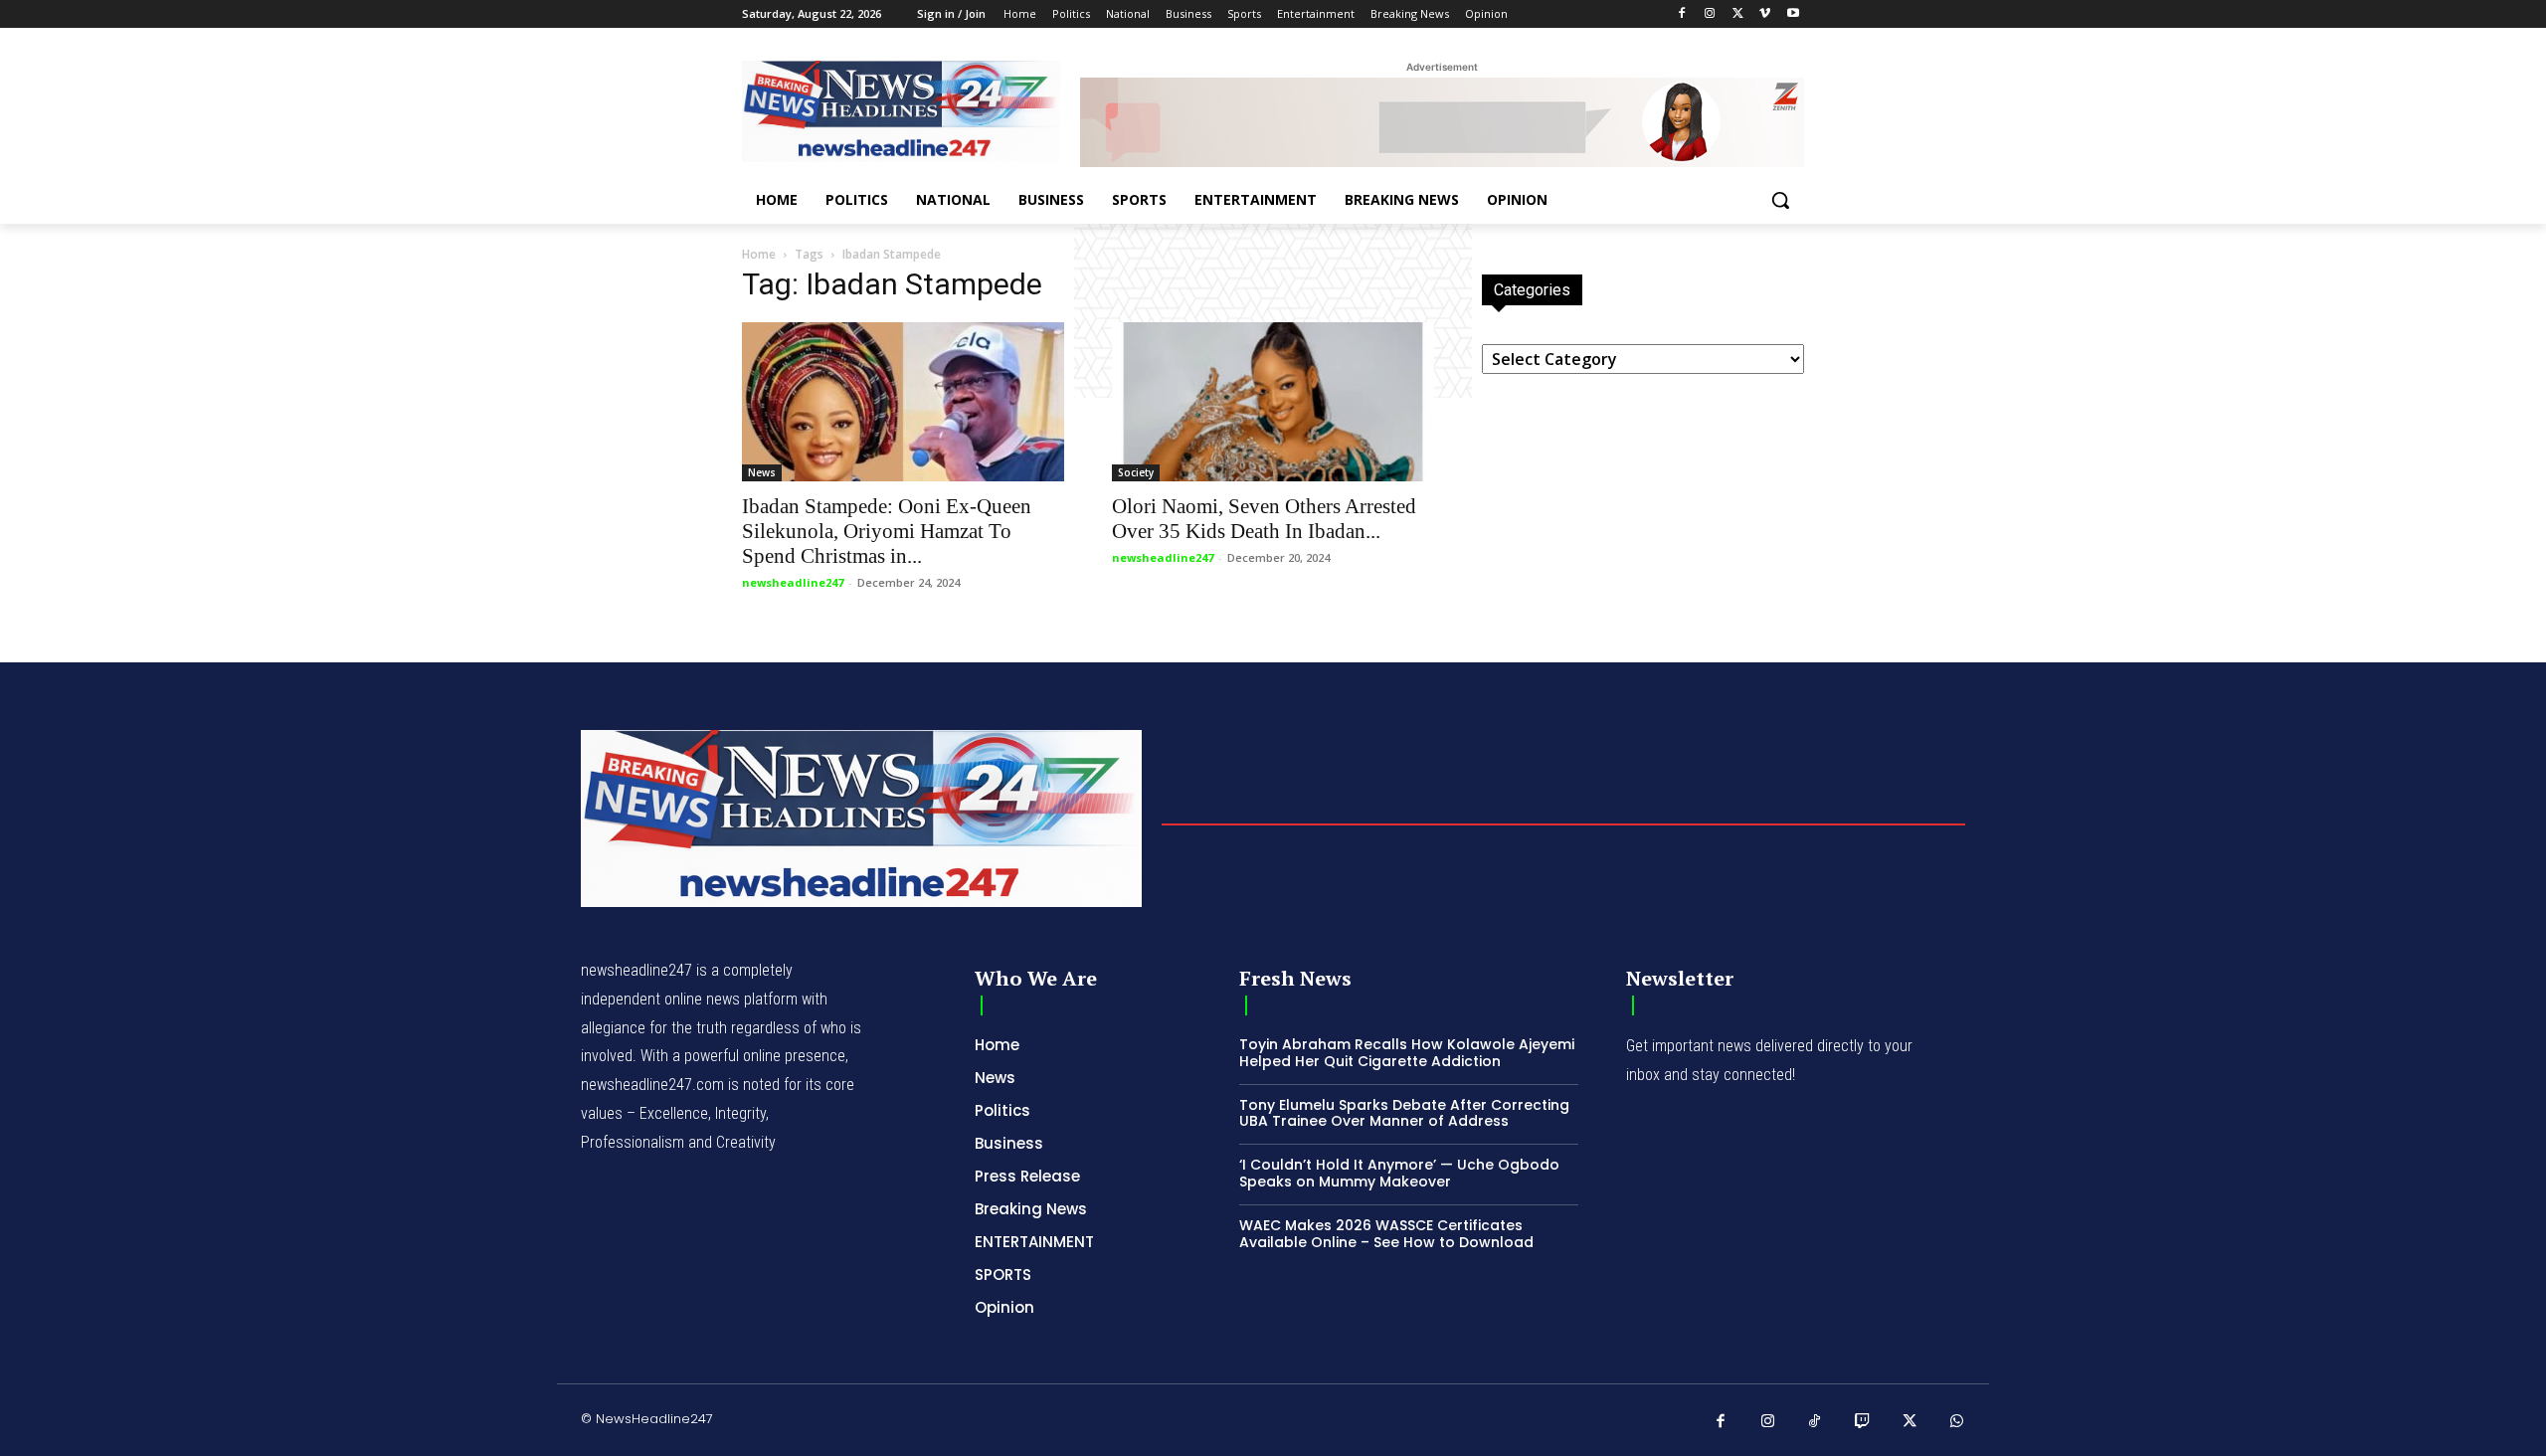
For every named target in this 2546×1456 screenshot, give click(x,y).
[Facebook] (1682, 14)
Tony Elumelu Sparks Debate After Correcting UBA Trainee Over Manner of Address (1404, 1113)
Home (759, 254)
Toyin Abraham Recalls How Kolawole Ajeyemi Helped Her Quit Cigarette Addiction (1407, 1053)
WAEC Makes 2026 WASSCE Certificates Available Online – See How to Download (1386, 1234)
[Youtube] (1793, 14)
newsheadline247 (793, 582)
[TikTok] (1815, 1422)
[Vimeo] (1765, 14)
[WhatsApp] (1957, 1422)
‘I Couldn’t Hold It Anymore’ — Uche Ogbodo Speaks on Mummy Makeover (1399, 1173)
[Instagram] (1710, 14)
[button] (1780, 200)
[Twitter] (1738, 14)
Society (1136, 472)
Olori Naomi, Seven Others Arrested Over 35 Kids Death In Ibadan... (1264, 519)
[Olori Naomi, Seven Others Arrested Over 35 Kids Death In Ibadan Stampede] (1273, 402)
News (762, 472)
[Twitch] (1863, 1422)
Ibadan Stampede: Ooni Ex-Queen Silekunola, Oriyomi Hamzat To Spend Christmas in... (887, 531)
